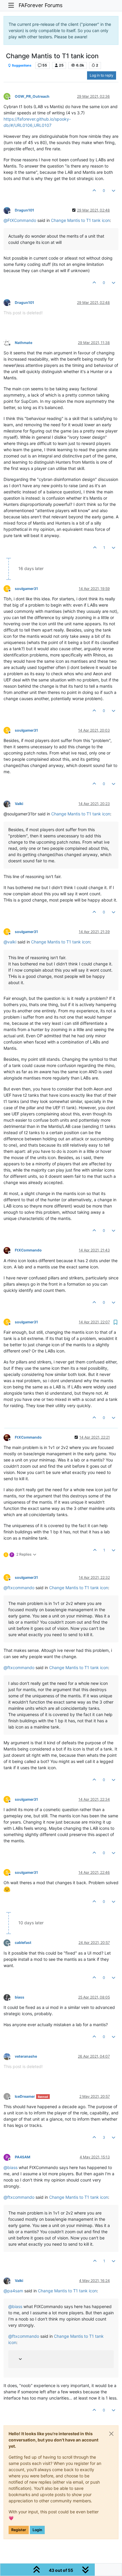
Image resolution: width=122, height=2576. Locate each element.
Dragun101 (24, 210)
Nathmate (24, 343)
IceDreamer (25, 2096)
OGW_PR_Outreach (32, 96)
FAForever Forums (41, 5)
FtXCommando (28, 1250)
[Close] (111, 2434)
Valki (19, 804)
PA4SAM (23, 2157)
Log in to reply (102, 75)
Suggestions (21, 65)
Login (37, 2530)
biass (20, 1997)
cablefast (23, 1943)
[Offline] (9, 210)
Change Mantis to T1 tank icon (80, 220)
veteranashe (26, 2056)
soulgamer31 (26, 589)
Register (19, 2530)
